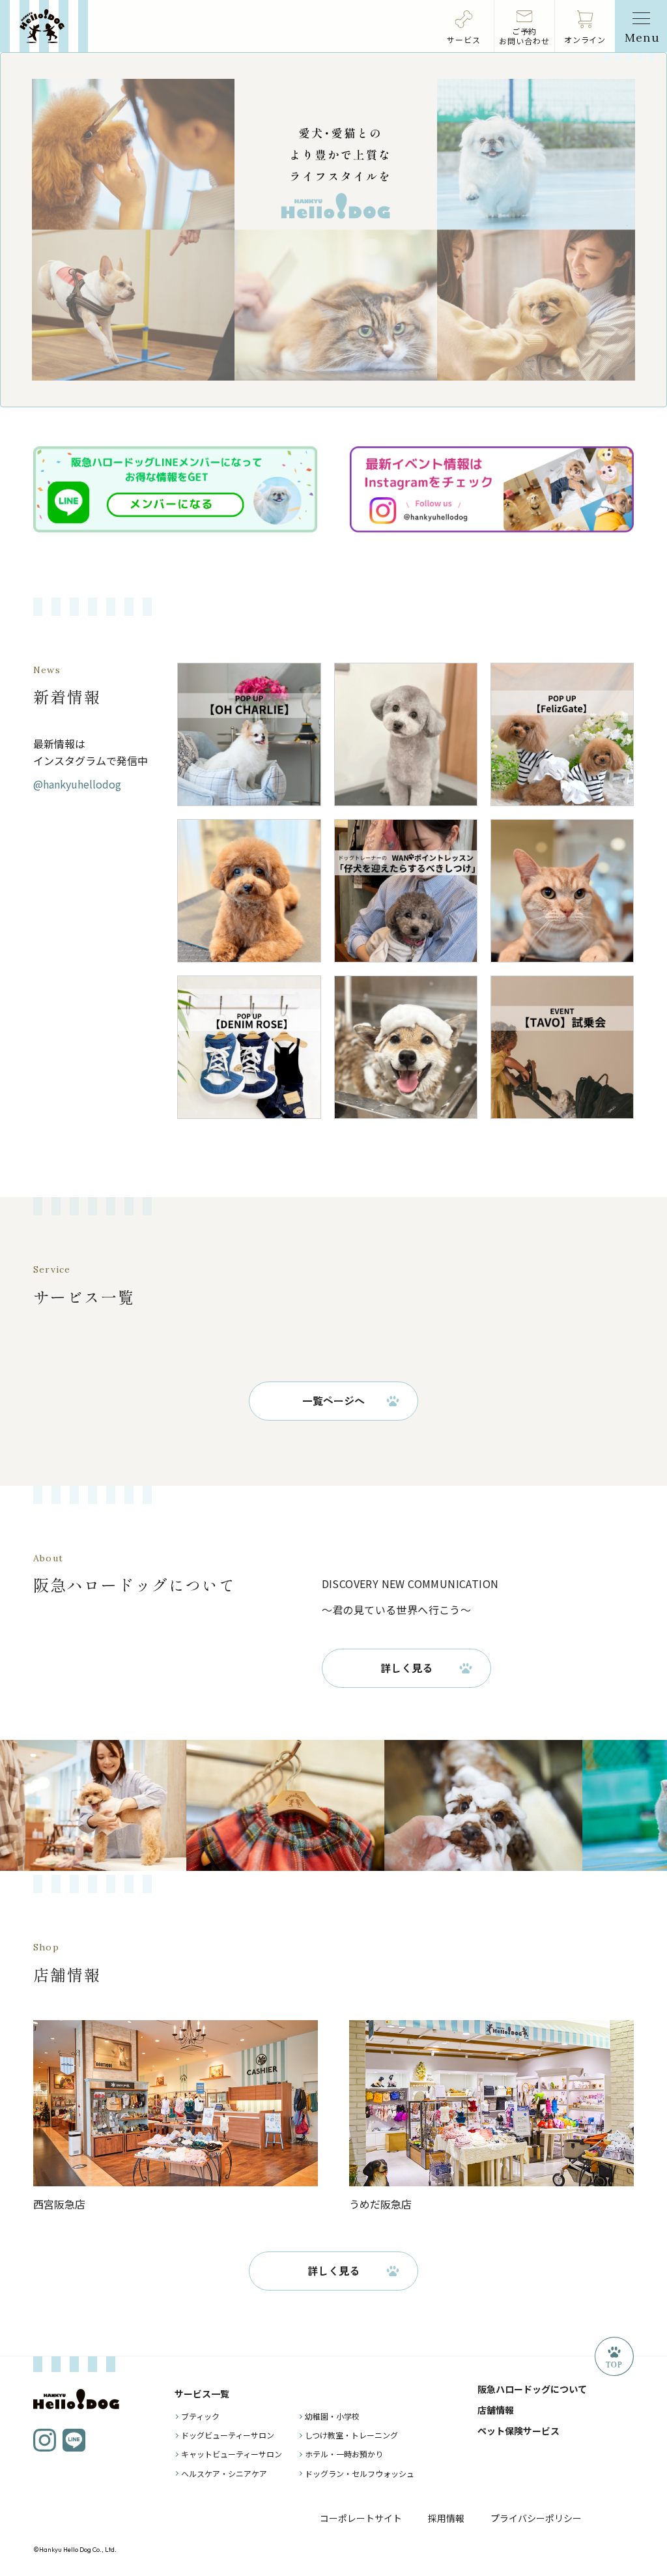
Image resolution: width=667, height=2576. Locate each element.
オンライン (585, 39)
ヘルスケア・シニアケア (224, 2473)
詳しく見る (406, 1668)
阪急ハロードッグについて (532, 2389)
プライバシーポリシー (536, 2518)
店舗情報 (496, 2410)
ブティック (200, 2416)
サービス (464, 39)
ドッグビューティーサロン (228, 2435)
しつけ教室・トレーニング (351, 2435)
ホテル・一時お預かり (344, 2454)
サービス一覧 (202, 2394)
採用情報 (446, 2518)
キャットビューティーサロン (232, 2454)
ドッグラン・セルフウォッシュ (360, 2473)
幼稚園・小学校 (332, 2416)
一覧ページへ (333, 1400)
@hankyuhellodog (77, 784)
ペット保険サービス (518, 2431)
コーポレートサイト (361, 2518)
